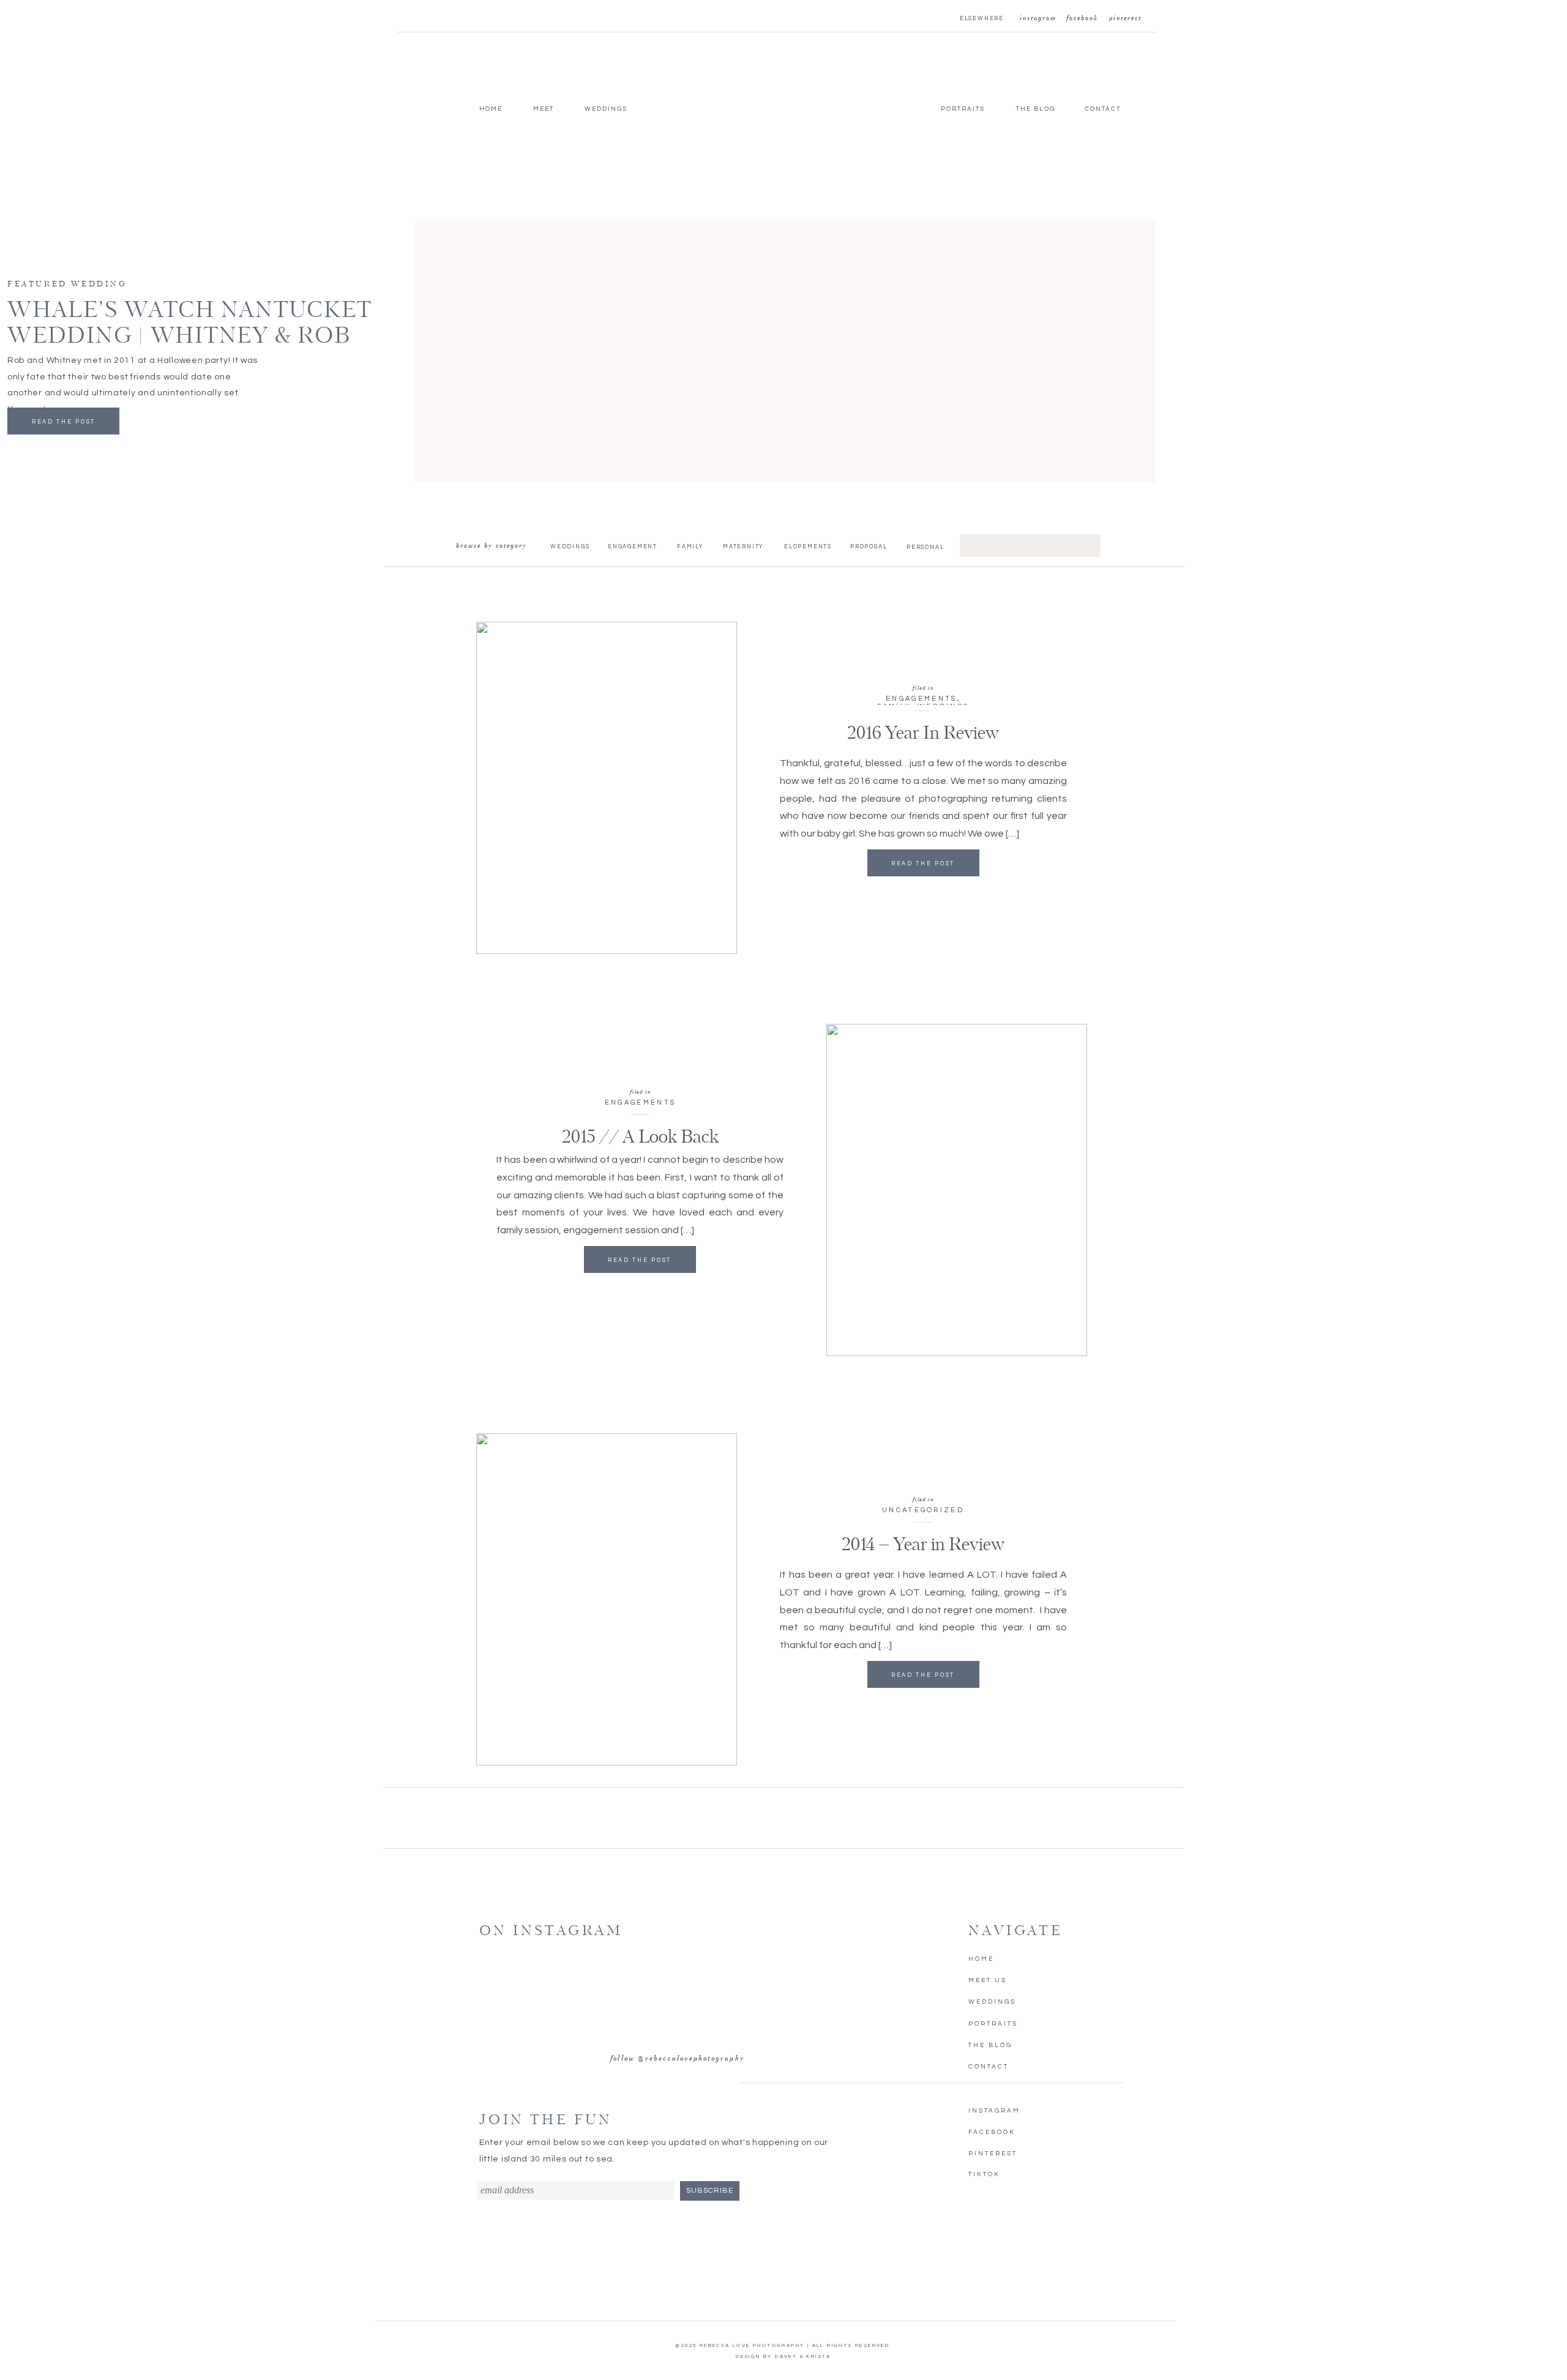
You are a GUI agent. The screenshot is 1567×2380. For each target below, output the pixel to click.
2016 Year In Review (923, 734)
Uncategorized (923, 1510)
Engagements (921, 699)
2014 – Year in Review (923, 1545)
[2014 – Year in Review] (607, 1599)
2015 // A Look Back (640, 1138)
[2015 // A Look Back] (957, 1190)
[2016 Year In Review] (607, 788)
